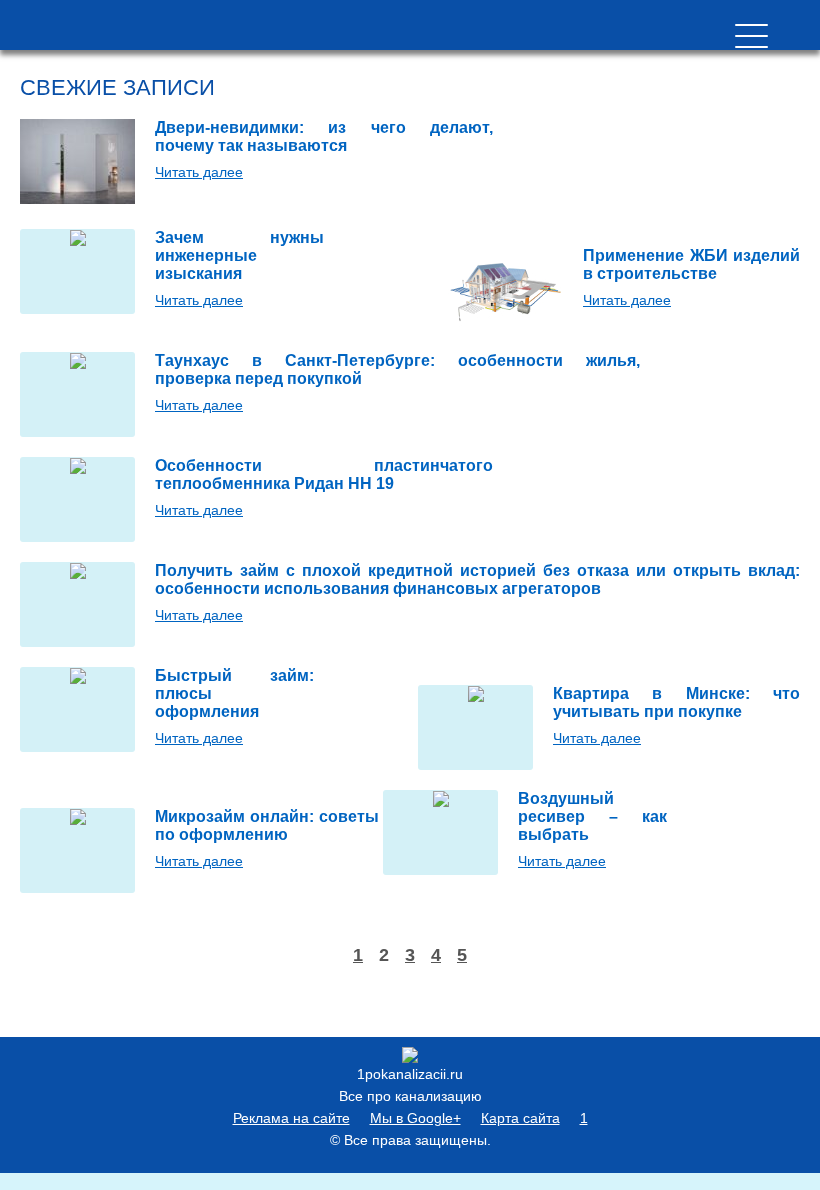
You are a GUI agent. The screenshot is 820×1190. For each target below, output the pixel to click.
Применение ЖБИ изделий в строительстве (691, 264)
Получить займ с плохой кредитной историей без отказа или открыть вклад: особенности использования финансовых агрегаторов (477, 579)
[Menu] (751, 35)
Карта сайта (520, 1118)
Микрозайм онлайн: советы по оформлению (267, 825)
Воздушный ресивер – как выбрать (592, 816)
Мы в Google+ (415, 1118)
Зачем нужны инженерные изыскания (239, 255)
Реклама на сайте (291, 1118)
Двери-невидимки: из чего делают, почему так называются (324, 136)
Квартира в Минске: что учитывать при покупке (676, 702)
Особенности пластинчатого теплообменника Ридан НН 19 (324, 474)
